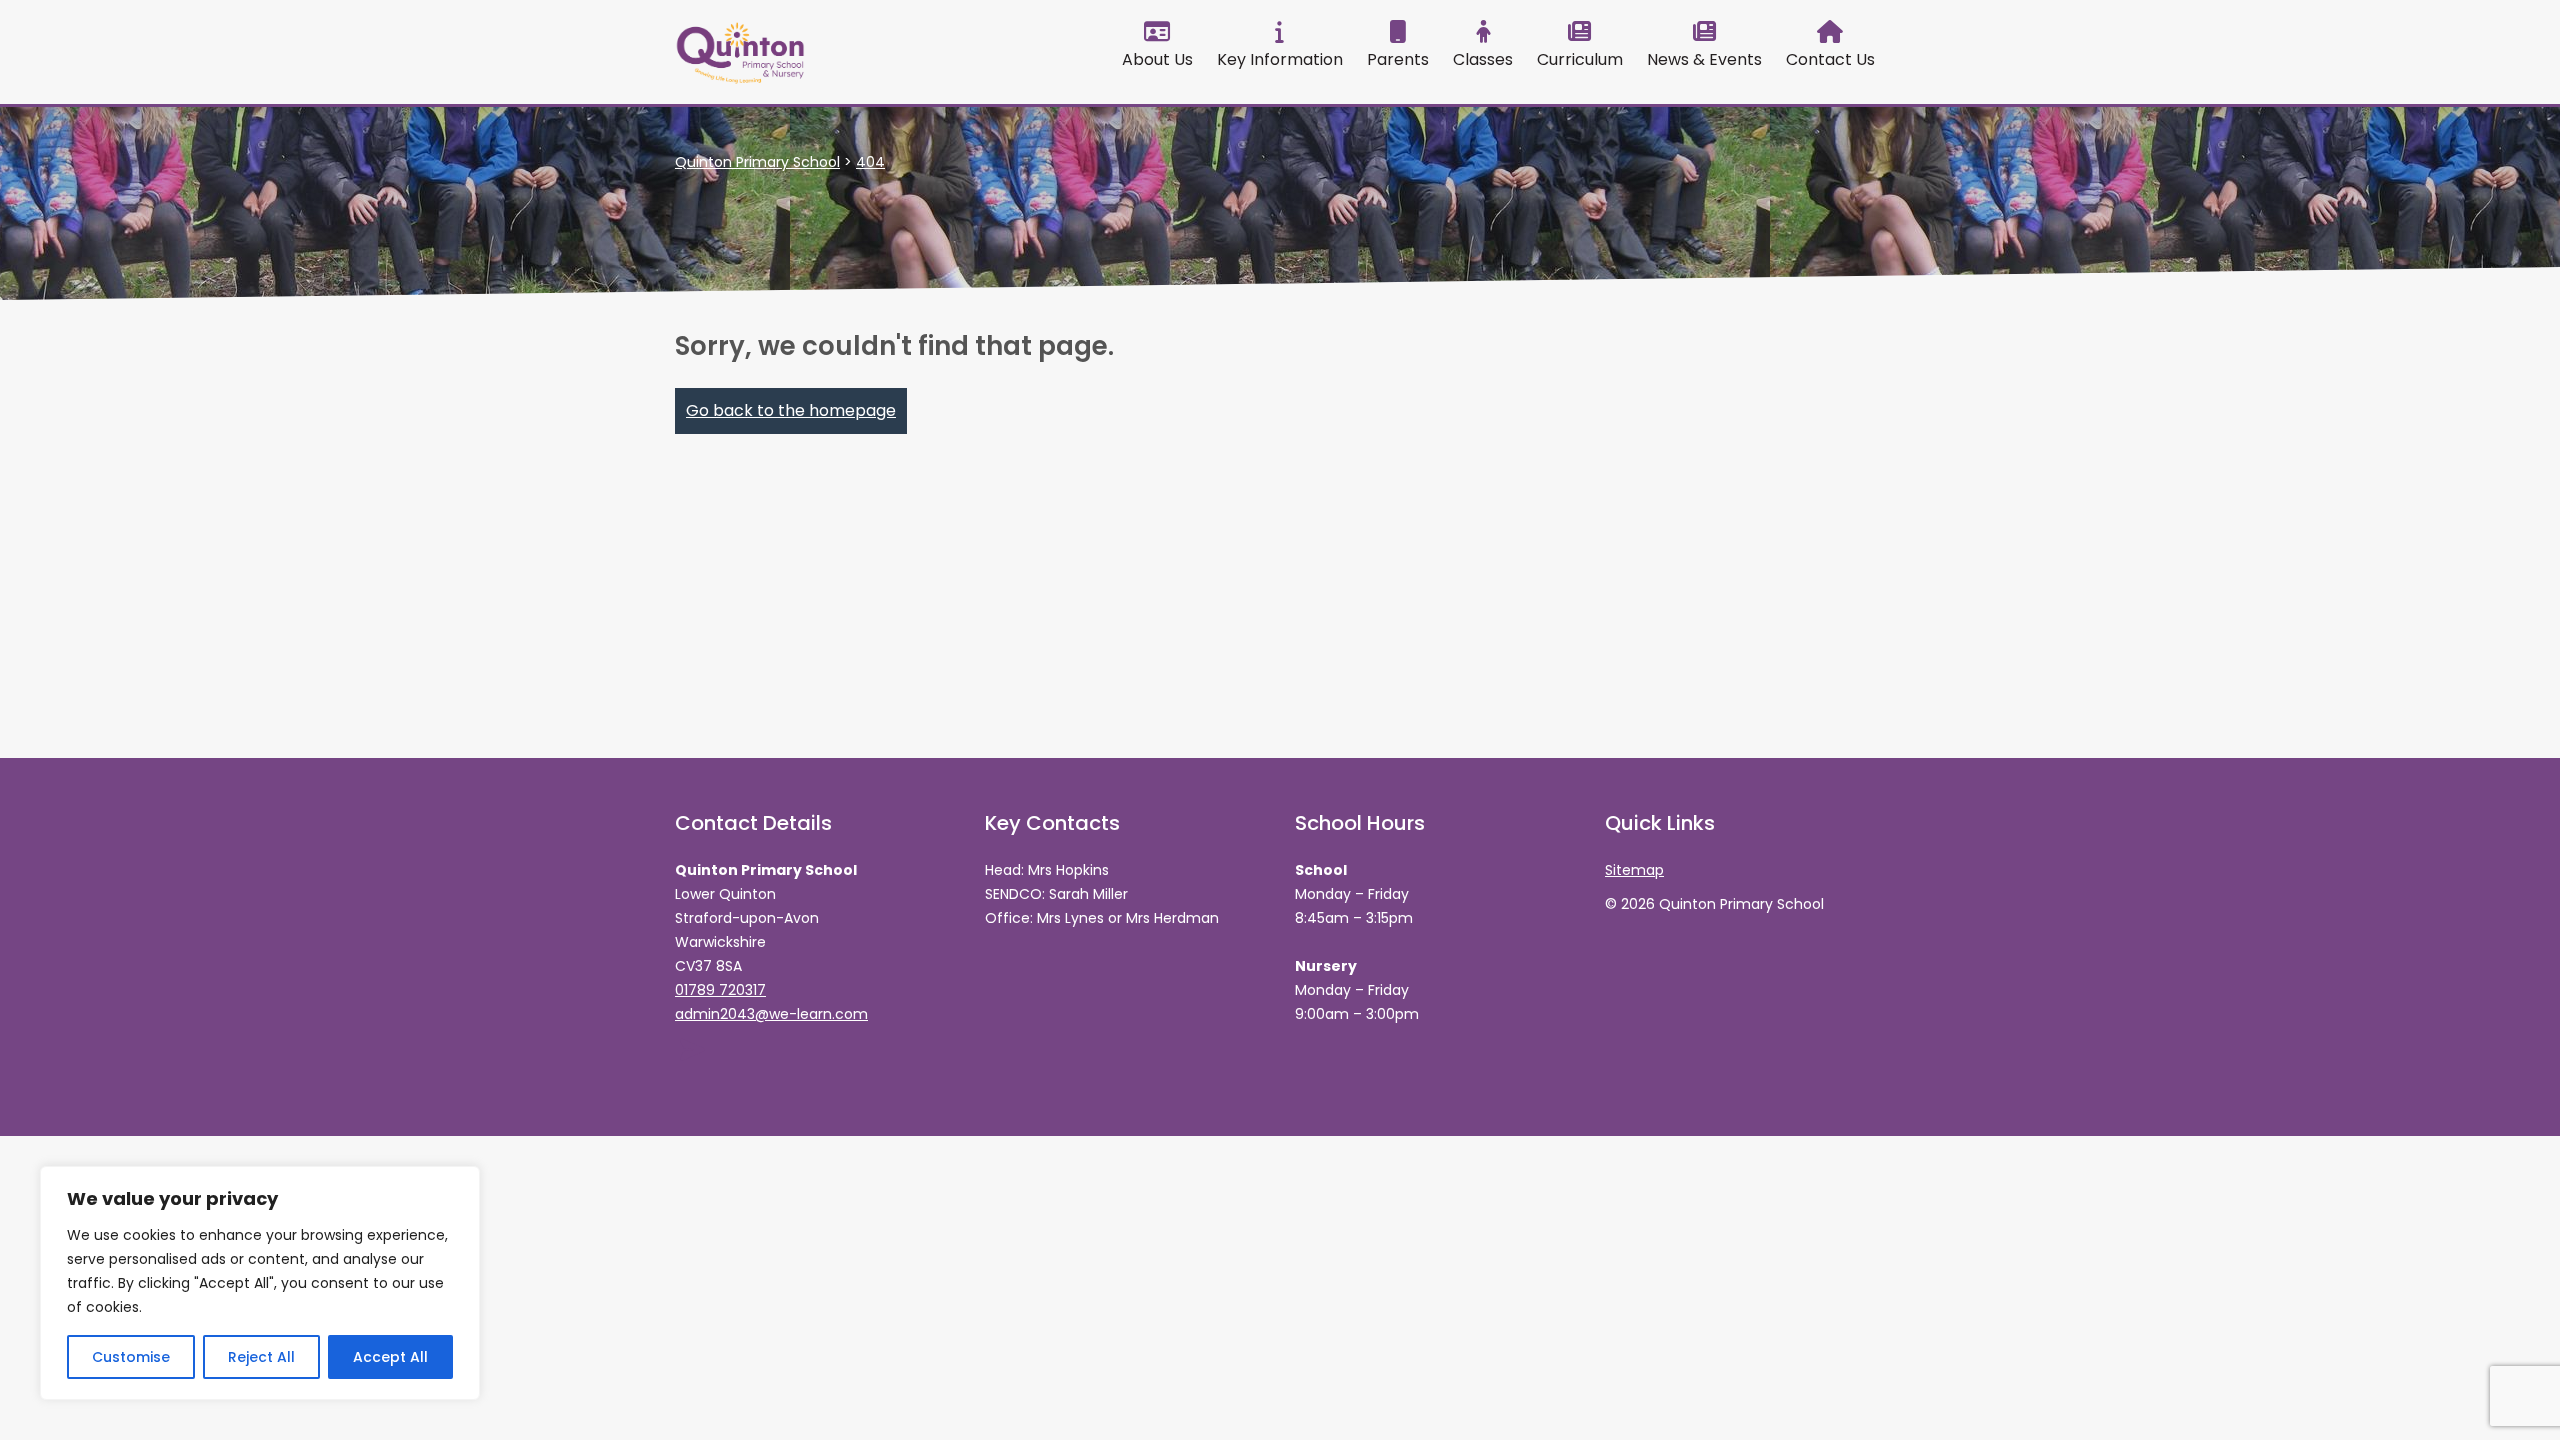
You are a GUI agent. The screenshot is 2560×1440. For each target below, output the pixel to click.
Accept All (390, 1357)
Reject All (261, 1357)
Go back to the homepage (791, 410)
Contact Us (1830, 59)
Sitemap (1634, 870)
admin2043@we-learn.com (771, 1014)
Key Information (1280, 59)
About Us (1157, 59)
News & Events (1704, 59)
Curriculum (1580, 59)
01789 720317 (720, 990)
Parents (1398, 59)
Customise (131, 1357)
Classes (1483, 59)
